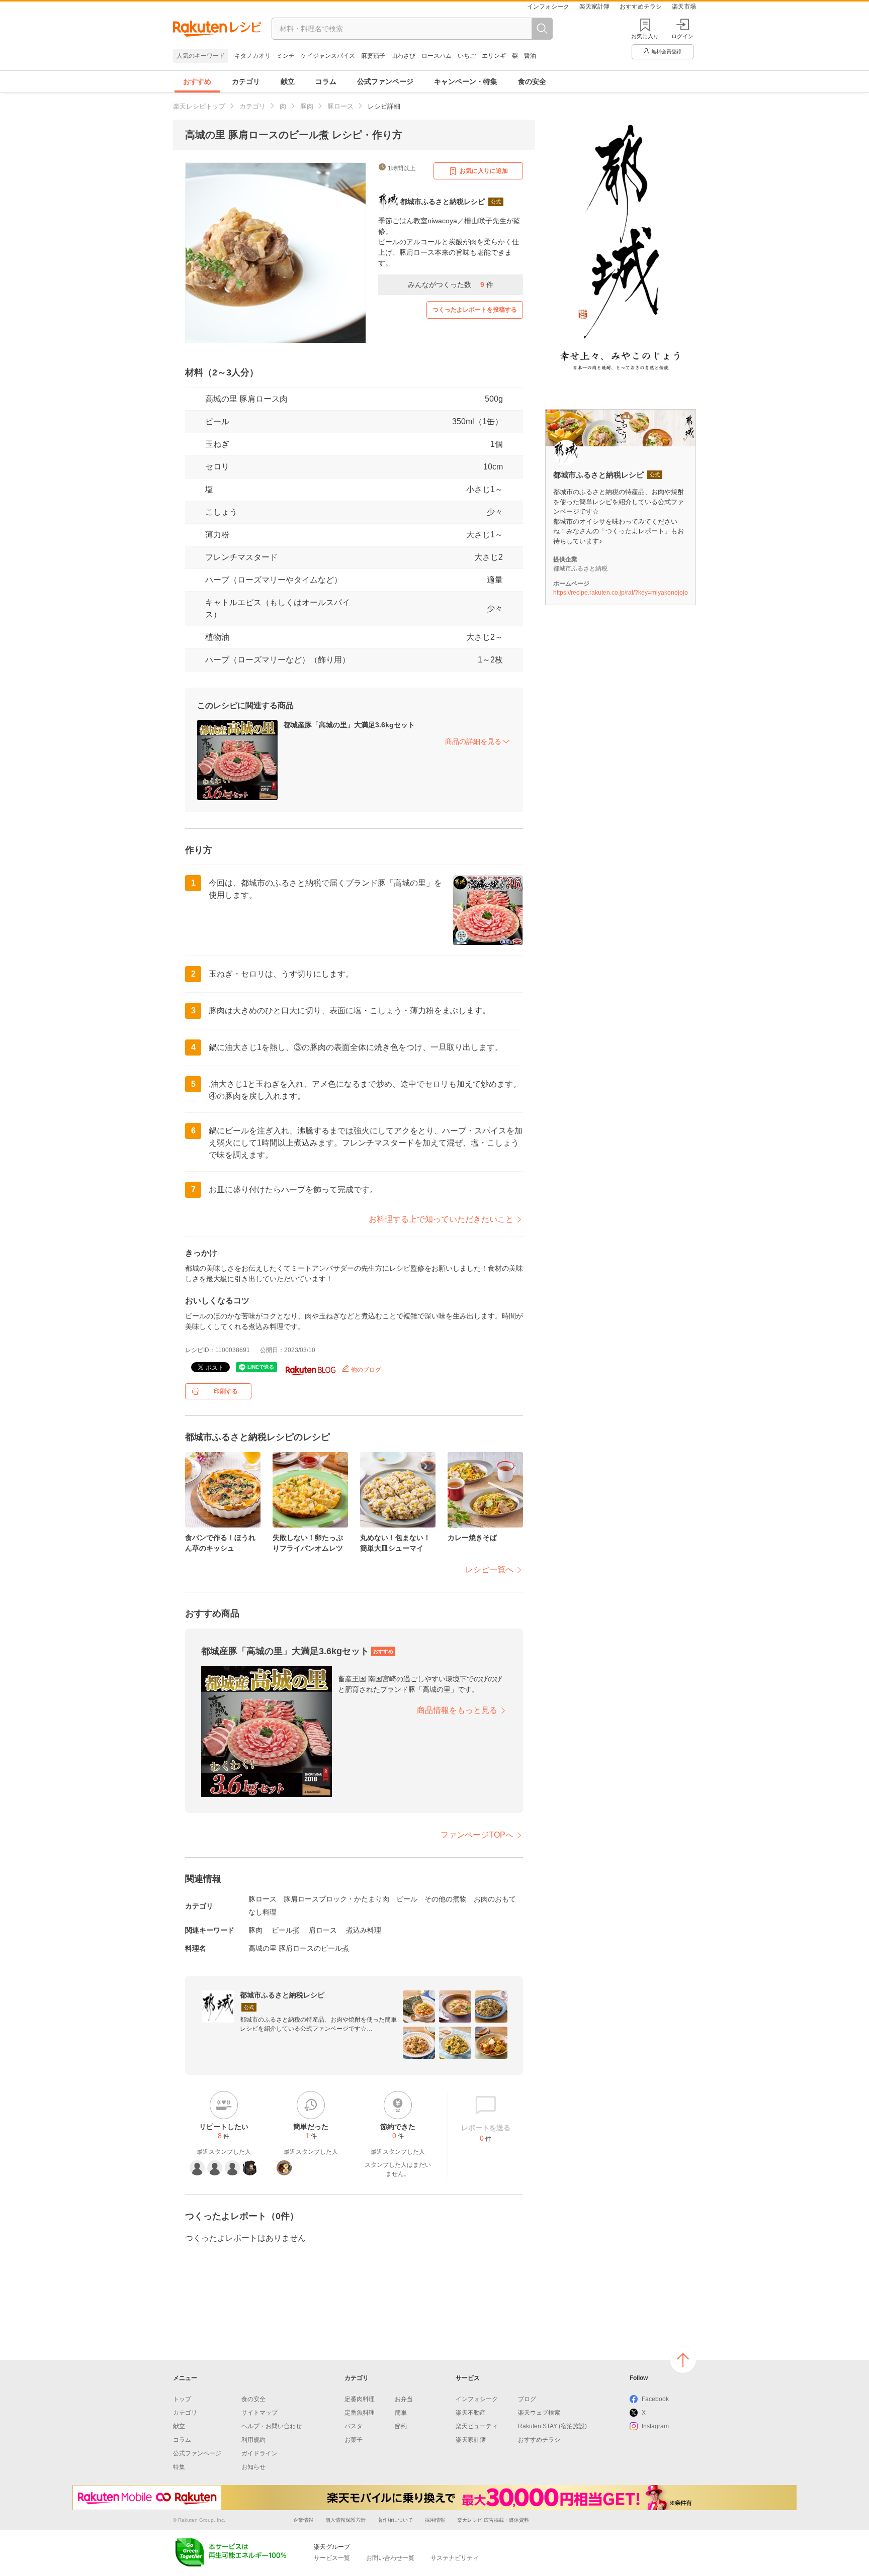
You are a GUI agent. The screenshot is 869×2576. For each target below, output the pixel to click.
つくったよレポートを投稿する (475, 310)
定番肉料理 (360, 2399)
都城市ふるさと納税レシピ (282, 1995)
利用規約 (253, 2440)
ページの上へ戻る (683, 2360)
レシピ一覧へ (489, 1569)
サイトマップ (259, 2413)
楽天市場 (684, 7)
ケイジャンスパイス (328, 56)
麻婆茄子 (373, 56)
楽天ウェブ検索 (539, 2413)
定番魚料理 (360, 2413)
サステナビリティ (455, 2558)
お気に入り (645, 36)
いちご (467, 56)
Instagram (655, 2426)
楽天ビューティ (477, 2426)
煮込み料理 (364, 1930)
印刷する (226, 1391)
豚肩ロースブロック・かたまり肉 (336, 1899)
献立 (288, 81)
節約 (401, 2426)
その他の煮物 (446, 1899)
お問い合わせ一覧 (390, 2558)
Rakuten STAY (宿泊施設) (552, 2426)
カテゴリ (246, 81)
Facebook (655, 2399)
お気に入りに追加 (484, 171)
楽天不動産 (471, 2413)
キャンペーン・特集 (466, 81)
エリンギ (494, 56)
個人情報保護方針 (345, 2520)
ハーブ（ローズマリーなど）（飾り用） (278, 660)
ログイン (682, 36)
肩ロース (323, 1930)
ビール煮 (286, 1930)
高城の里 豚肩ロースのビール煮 (299, 1948)
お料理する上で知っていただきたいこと (441, 1219)
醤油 (530, 56)
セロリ (217, 467)
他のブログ (365, 1370)
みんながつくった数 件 (451, 284)
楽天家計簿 (594, 7)
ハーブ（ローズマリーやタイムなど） (274, 580)
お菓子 (354, 2440)
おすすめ (197, 81)
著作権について (395, 2520)
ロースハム (437, 56)
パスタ (354, 2426)
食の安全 (532, 81)
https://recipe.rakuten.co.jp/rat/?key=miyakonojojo (621, 593)
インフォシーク (548, 7)
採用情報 (435, 2520)
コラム (326, 81)
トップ (182, 2399)
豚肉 (307, 106)
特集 (179, 2467)
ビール (217, 421)
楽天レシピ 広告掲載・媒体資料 (493, 2520)
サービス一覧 (332, 2558)
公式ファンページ (385, 81)
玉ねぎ (217, 444)
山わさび (403, 56)
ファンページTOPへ (477, 1835)
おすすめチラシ (641, 7)
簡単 (401, 2413)
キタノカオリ (252, 56)
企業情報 (303, 2520)
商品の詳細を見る (473, 741)
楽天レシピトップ (199, 106)
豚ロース (340, 106)
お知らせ (253, 2467)
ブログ (527, 2399)
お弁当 (404, 2399)
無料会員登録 (666, 52)
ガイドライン (259, 2453)
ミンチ (286, 56)
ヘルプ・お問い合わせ (272, 2426)
